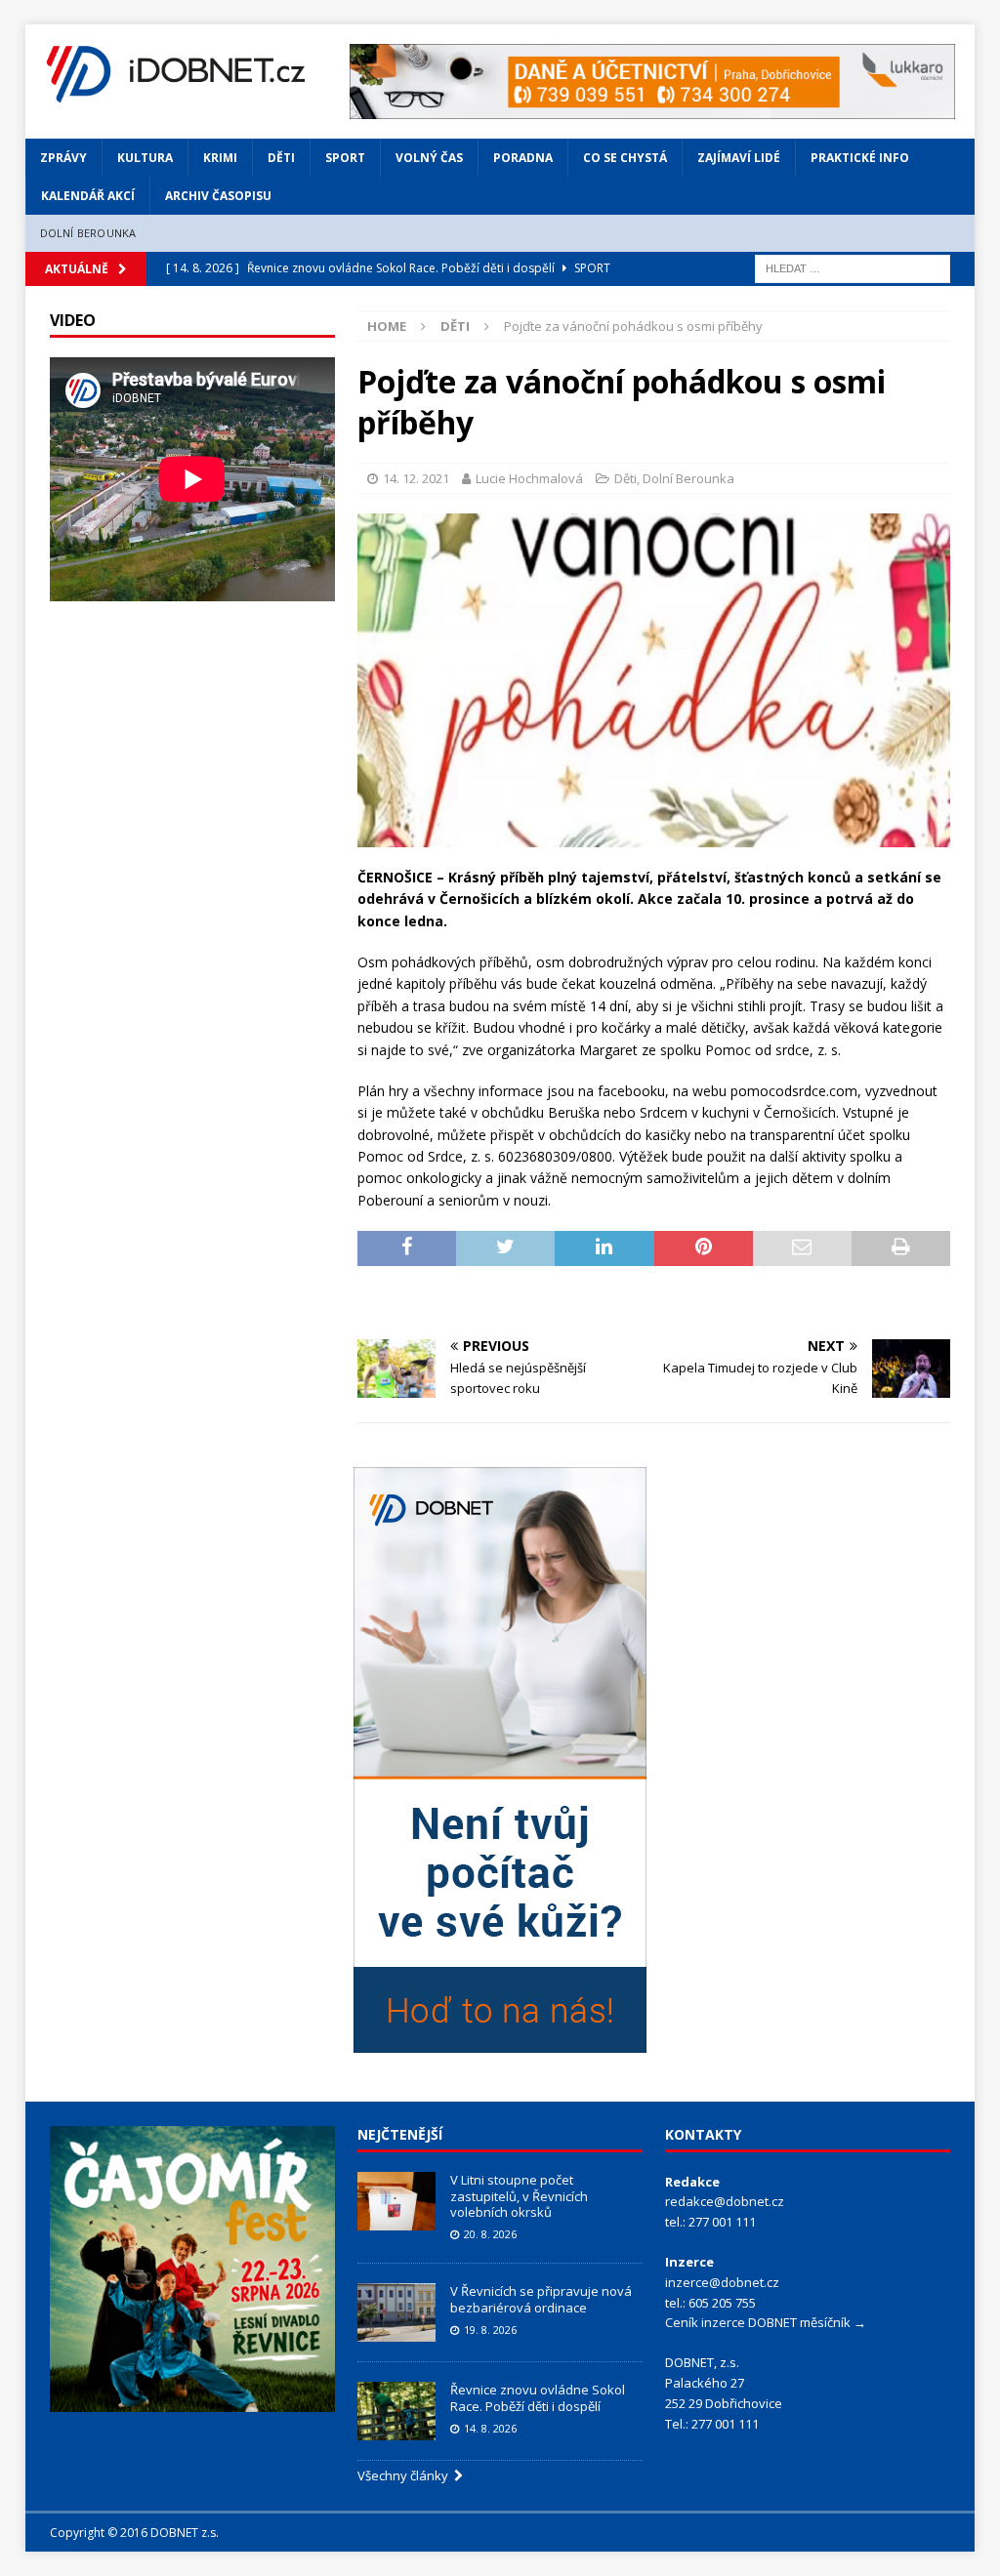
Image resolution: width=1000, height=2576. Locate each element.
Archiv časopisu (218, 196)
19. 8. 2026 (490, 2330)
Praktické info (860, 158)
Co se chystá (625, 158)
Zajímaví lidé (739, 158)
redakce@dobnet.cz (725, 2201)
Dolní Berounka (88, 233)
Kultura (145, 158)
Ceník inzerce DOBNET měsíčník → (766, 2322)
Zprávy (63, 158)
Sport (345, 158)
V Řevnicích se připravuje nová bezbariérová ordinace (541, 2299)
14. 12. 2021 (416, 478)
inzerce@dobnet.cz (722, 2282)
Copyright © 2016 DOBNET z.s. (134, 2533)
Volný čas (429, 158)
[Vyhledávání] (853, 267)
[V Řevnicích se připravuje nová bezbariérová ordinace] (396, 2312)
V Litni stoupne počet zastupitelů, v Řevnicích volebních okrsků (519, 2196)
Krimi (220, 158)
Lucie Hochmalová (529, 478)
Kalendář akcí (88, 196)
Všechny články (406, 2475)
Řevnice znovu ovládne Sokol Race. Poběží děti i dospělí (538, 2398)
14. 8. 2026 (490, 2428)
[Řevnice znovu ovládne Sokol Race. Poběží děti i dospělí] (396, 2411)
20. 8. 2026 (490, 2234)
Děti (281, 158)
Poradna (523, 158)
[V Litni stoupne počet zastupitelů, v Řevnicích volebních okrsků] (396, 2201)
